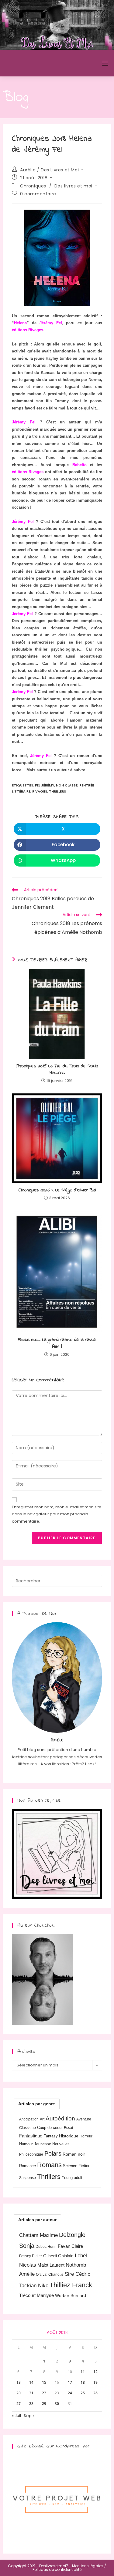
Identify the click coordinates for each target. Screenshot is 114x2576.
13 (19, 2382)
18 (83, 2382)
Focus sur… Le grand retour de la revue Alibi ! (57, 1343)
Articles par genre (37, 2104)
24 (70, 2393)
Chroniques (33, 186)
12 (95, 2372)
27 (19, 2404)
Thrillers (57, 791)
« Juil (16, 2416)
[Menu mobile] (105, 63)
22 (44, 2393)
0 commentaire (38, 194)
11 (83, 2372)
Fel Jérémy (45, 785)
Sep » (29, 2416)
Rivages (40, 791)
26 (95, 2393)
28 (31, 2404)
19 (95, 2382)
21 (31, 2393)
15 (44, 2382)
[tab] (37, 2104)
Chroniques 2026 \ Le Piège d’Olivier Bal (57, 1190)
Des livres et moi (73, 186)
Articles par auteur (37, 2220)
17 (70, 2382)
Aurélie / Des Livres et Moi (49, 170)
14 (31, 2382)
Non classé (67, 785)
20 (19, 2393)
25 (83, 2393)
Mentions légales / (89, 2566)
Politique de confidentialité (57, 2569)
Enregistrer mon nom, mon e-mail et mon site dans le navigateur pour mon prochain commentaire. (57, 1514)
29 (44, 2404)
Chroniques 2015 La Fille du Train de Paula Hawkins (57, 1070)
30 (57, 2404)
